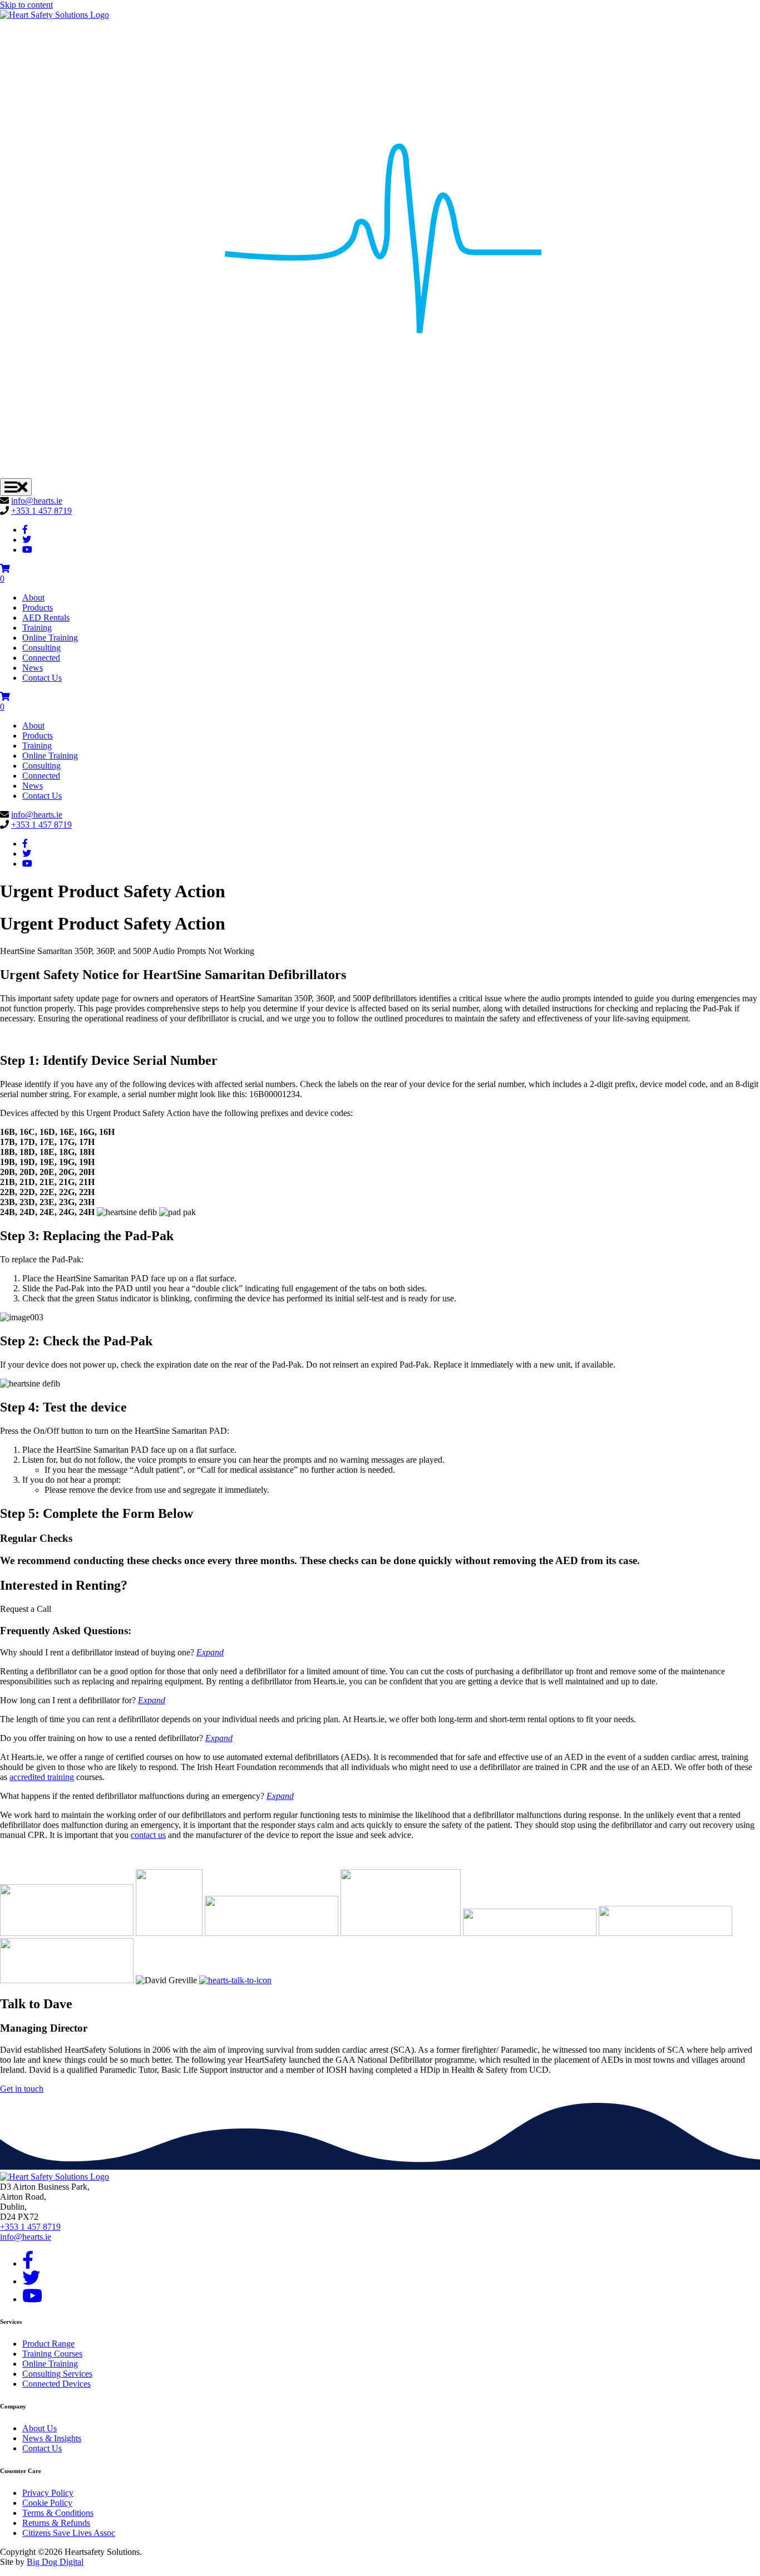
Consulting (41, 648)
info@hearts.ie (37, 501)
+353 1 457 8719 (41, 511)
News (33, 668)
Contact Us (42, 678)
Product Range (48, 2344)
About (33, 598)
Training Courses (52, 2354)
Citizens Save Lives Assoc (69, 2533)
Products (38, 608)
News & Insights (52, 2438)
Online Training (50, 638)
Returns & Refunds (56, 2523)
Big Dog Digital (55, 2562)
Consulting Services (57, 2374)
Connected (41, 658)
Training (37, 628)
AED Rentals (46, 618)
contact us (148, 1835)
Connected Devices (56, 2384)
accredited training (42, 1777)
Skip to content (26, 5)
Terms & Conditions (58, 2513)
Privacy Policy (48, 2493)
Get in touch (22, 2089)
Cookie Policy (47, 2503)
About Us (40, 2428)
